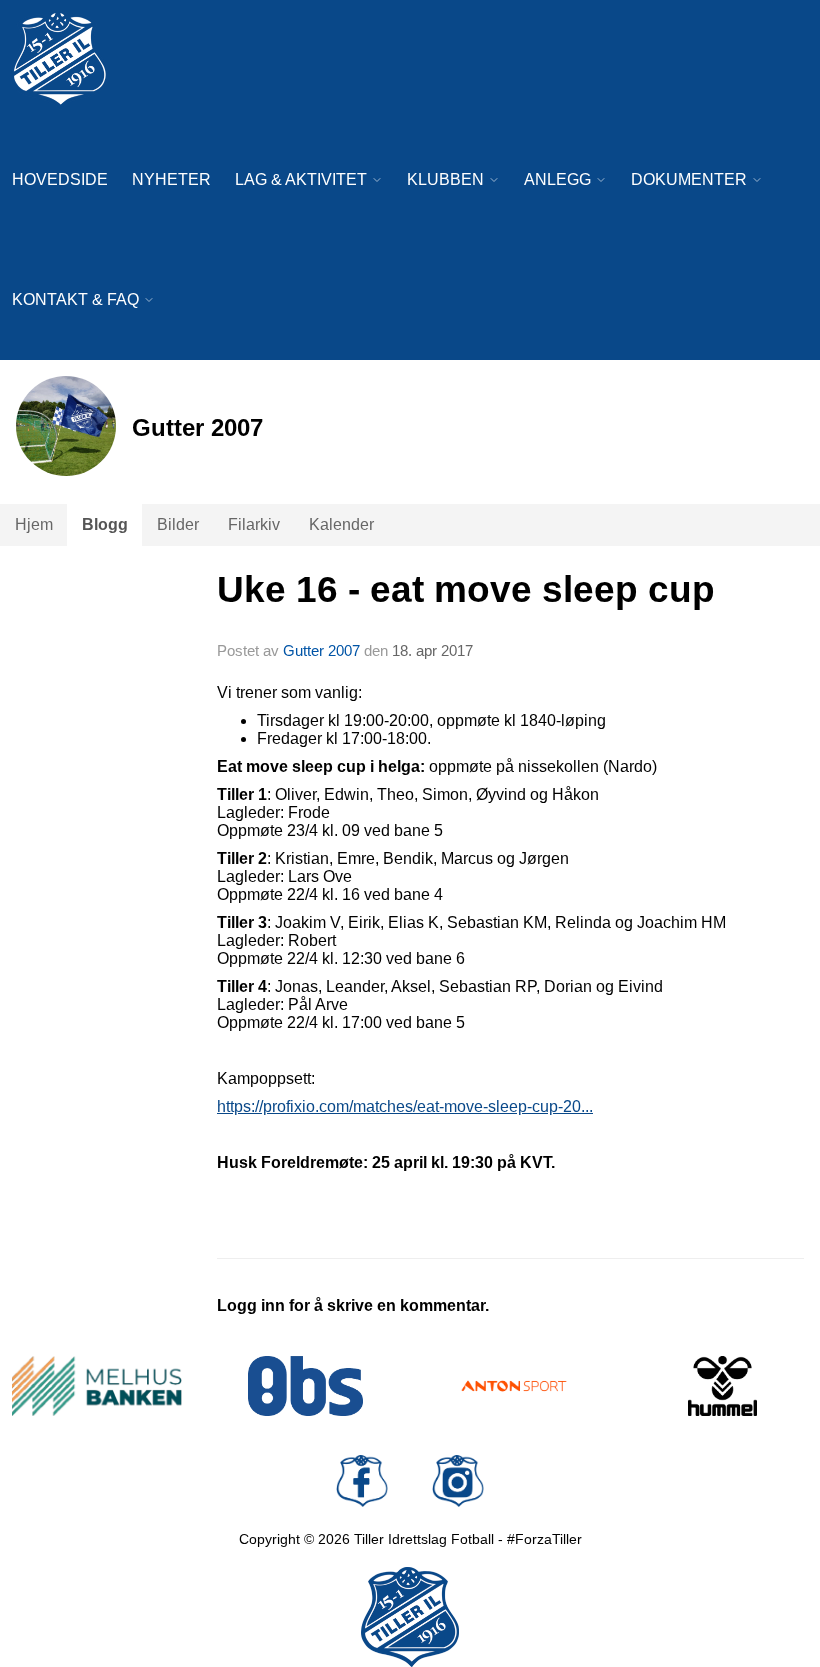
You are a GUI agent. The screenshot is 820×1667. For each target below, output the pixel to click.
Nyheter (171, 179)
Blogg (105, 524)
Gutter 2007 (321, 650)
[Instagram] (458, 1481)
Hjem (34, 524)
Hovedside (60, 179)
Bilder (178, 524)
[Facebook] (362, 1481)
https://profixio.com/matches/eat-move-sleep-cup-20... (405, 1106)
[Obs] (306, 1386)
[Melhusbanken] (97, 1386)
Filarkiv (254, 524)
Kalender (341, 524)
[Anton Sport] (514, 1386)
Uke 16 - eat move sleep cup (466, 589)
